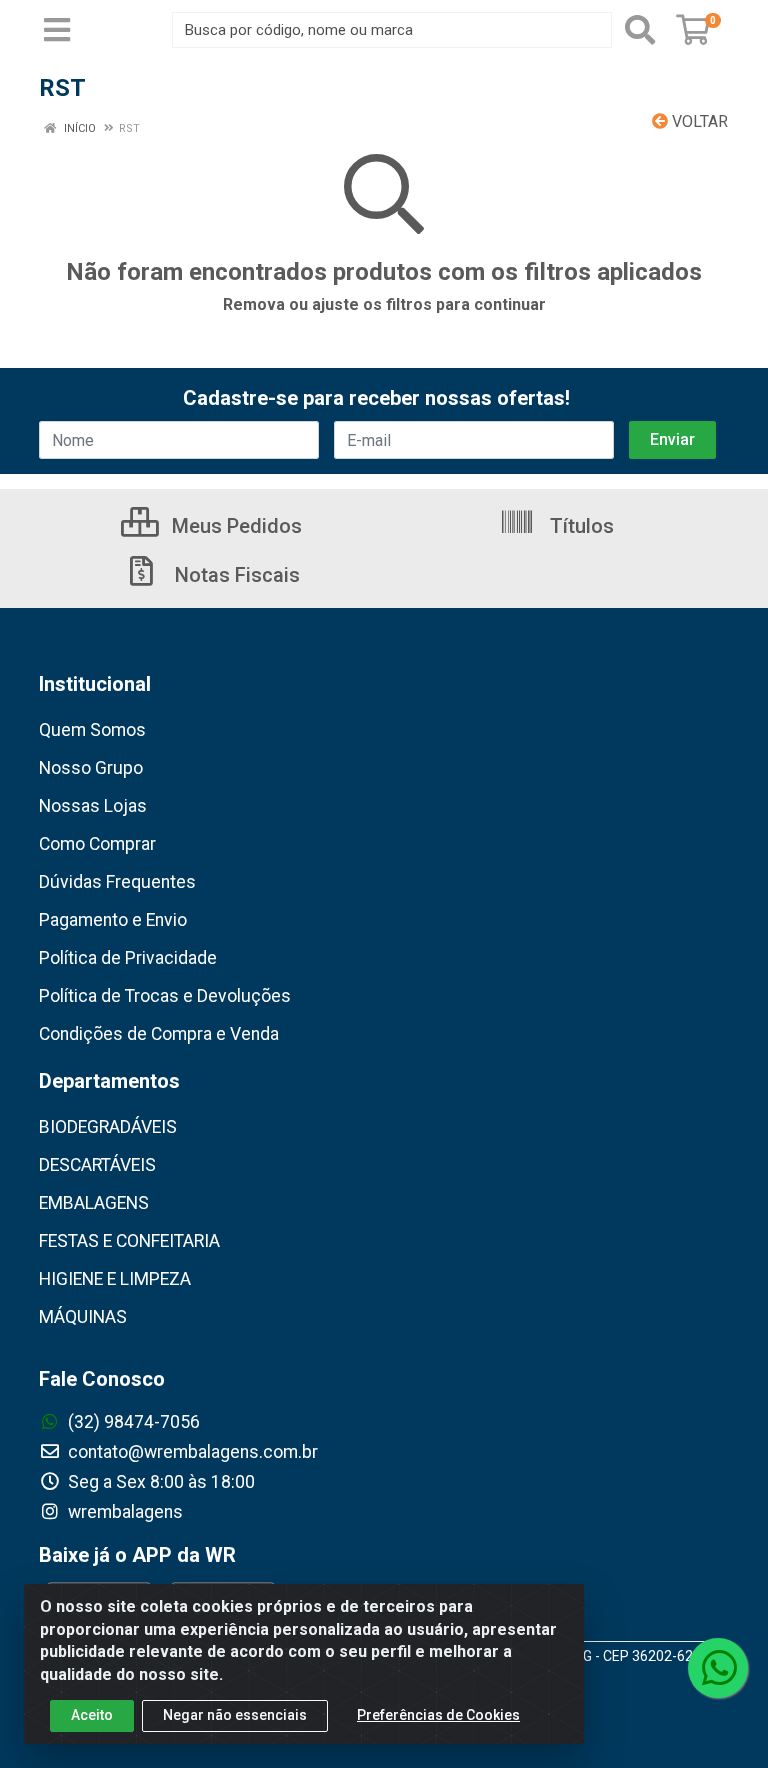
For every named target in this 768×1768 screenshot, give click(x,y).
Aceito (92, 1715)
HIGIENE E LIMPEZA (115, 1279)
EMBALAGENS (94, 1203)
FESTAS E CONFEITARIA (129, 1241)
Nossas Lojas (93, 806)
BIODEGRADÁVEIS (108, 1127)
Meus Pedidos (234, 526)
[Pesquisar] (640, 30)
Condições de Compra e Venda (159, 1034)
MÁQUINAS (83, 1317)
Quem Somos (92, 730)
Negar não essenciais (235, 1715)
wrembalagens (123, 1512)
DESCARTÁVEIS (97, 1165)
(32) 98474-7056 (132, 1422)
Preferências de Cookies (438, 1715)
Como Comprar (97, 844)
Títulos (579, 526)
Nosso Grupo (91, 768)
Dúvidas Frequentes (117, 882)
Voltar (698, 121)
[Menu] (57, 30)
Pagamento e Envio (113, 920)
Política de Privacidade (128, 958)
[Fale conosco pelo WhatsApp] (718, 1668)
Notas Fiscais (235, 575)
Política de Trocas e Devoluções (165, 996)
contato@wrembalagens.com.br (191, 1452)
